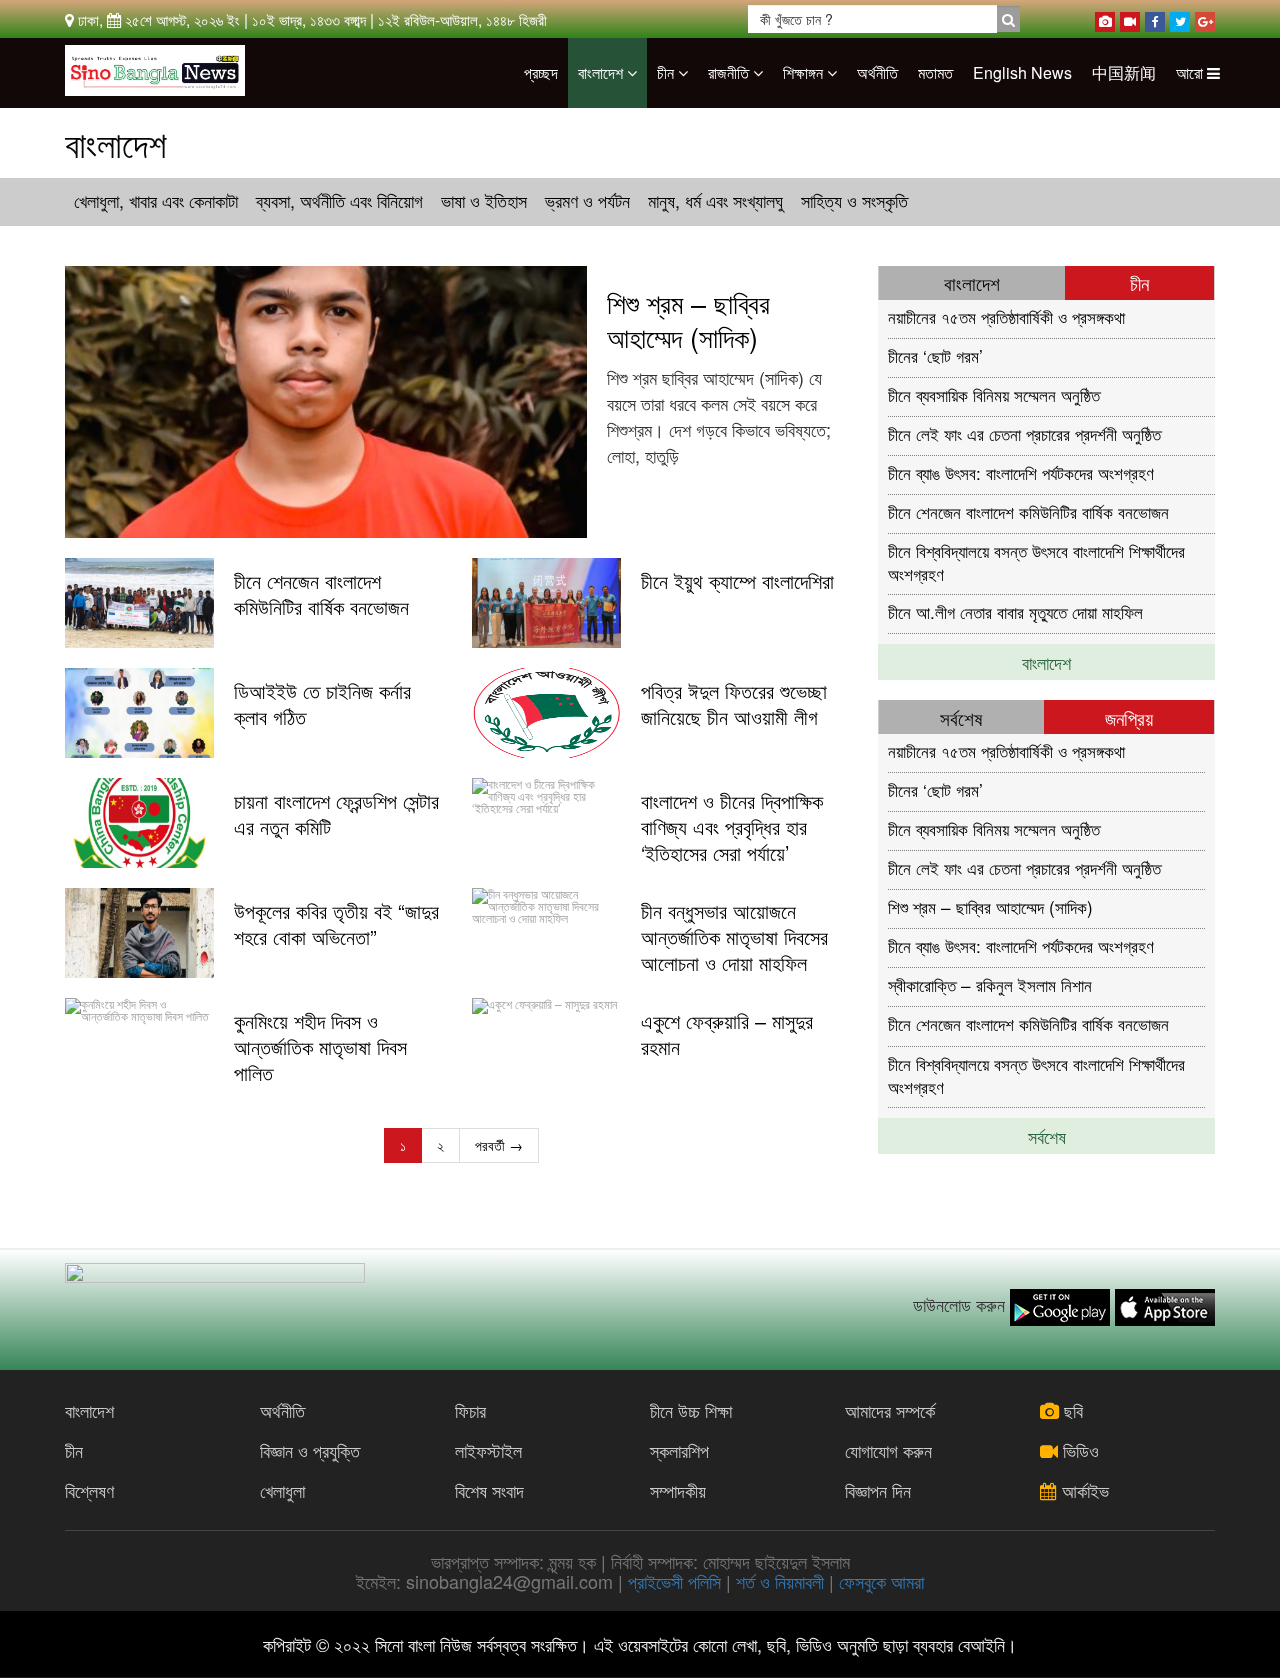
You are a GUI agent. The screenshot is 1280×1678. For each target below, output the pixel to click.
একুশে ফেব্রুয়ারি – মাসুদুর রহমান (727, 1034)
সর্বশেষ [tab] (961, 717)
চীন (667, 72)
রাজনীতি (730, 72)
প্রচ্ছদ (541, 72)
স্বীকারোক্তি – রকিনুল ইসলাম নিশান (990, 984)
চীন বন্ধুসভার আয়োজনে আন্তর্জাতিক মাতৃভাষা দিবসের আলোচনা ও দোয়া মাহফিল (734, 937)
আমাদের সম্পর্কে (890, 1410)
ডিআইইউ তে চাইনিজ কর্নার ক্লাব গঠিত (322, 704)
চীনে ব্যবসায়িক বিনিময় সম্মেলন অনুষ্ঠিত (994, 394)
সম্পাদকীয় (678, 1490)
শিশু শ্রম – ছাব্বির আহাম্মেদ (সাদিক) (688, 320)
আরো (1191, 72)
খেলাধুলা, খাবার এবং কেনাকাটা (156, 200)
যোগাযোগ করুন (888, 1450)
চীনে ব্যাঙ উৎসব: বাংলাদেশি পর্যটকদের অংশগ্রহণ (1021, 472)
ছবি (1071, 1410)
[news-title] (139, 603)
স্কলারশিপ (679, 1450)
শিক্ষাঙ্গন (805, 72)
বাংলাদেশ (602, 72)
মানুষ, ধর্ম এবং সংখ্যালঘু (715, 200)
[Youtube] (1130, 18)
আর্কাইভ (1083, 1490)
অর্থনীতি (877, 72)
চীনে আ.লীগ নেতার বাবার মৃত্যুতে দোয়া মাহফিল (1015, 611)
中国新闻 (1124, 72)
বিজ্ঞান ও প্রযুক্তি (310, 1450)
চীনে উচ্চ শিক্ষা (691, 1410)
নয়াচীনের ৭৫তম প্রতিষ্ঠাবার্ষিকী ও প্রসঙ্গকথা (1006, 316)
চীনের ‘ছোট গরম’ (935, 355)
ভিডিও (1078, 1450)
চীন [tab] (1139, 282)
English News (1022, 72)
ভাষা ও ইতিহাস (484, 200)
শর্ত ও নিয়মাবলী (780, 1581)
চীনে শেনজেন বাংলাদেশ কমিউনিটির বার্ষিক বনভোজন (321, 594)
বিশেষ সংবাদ (489, 1490)
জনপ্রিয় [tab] (1129, 717)
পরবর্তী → (499, 1145)
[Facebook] (1155, 18)
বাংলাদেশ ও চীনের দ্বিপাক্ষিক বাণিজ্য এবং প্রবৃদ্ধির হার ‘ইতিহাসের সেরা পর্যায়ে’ (732, 827)
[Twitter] (1180, 18)
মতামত (935, 72)
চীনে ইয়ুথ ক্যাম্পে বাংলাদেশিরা (737, 581)
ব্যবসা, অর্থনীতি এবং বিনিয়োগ (339, 200)
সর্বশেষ (1047, 1136)
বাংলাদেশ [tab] (972, 282)
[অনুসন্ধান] (1008, 19)
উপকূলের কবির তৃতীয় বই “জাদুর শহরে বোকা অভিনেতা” (336, 924)
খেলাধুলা (282, 1490)
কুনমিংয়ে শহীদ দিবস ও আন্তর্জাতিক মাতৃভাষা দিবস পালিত (320, 1047)
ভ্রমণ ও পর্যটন (587, 200)
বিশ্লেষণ (89, 1490)
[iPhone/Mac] (1105, 18)
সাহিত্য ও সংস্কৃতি (854, 200)
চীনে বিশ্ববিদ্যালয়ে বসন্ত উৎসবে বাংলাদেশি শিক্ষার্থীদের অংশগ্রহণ (1036, 561)
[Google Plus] (1205, 18)
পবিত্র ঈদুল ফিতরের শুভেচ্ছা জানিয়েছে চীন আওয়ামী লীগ (734, 704)
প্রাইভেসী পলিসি (674, 1581)
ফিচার (470, 1410)
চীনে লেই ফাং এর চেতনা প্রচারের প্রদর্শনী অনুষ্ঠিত (1024, 433)
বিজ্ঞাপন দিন (878, 1490)
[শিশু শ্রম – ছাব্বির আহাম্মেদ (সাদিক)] (326, 402)
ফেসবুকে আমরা (881, 1581)
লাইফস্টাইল (488, 1450)
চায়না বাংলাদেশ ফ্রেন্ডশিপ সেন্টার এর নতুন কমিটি (336, 814)
